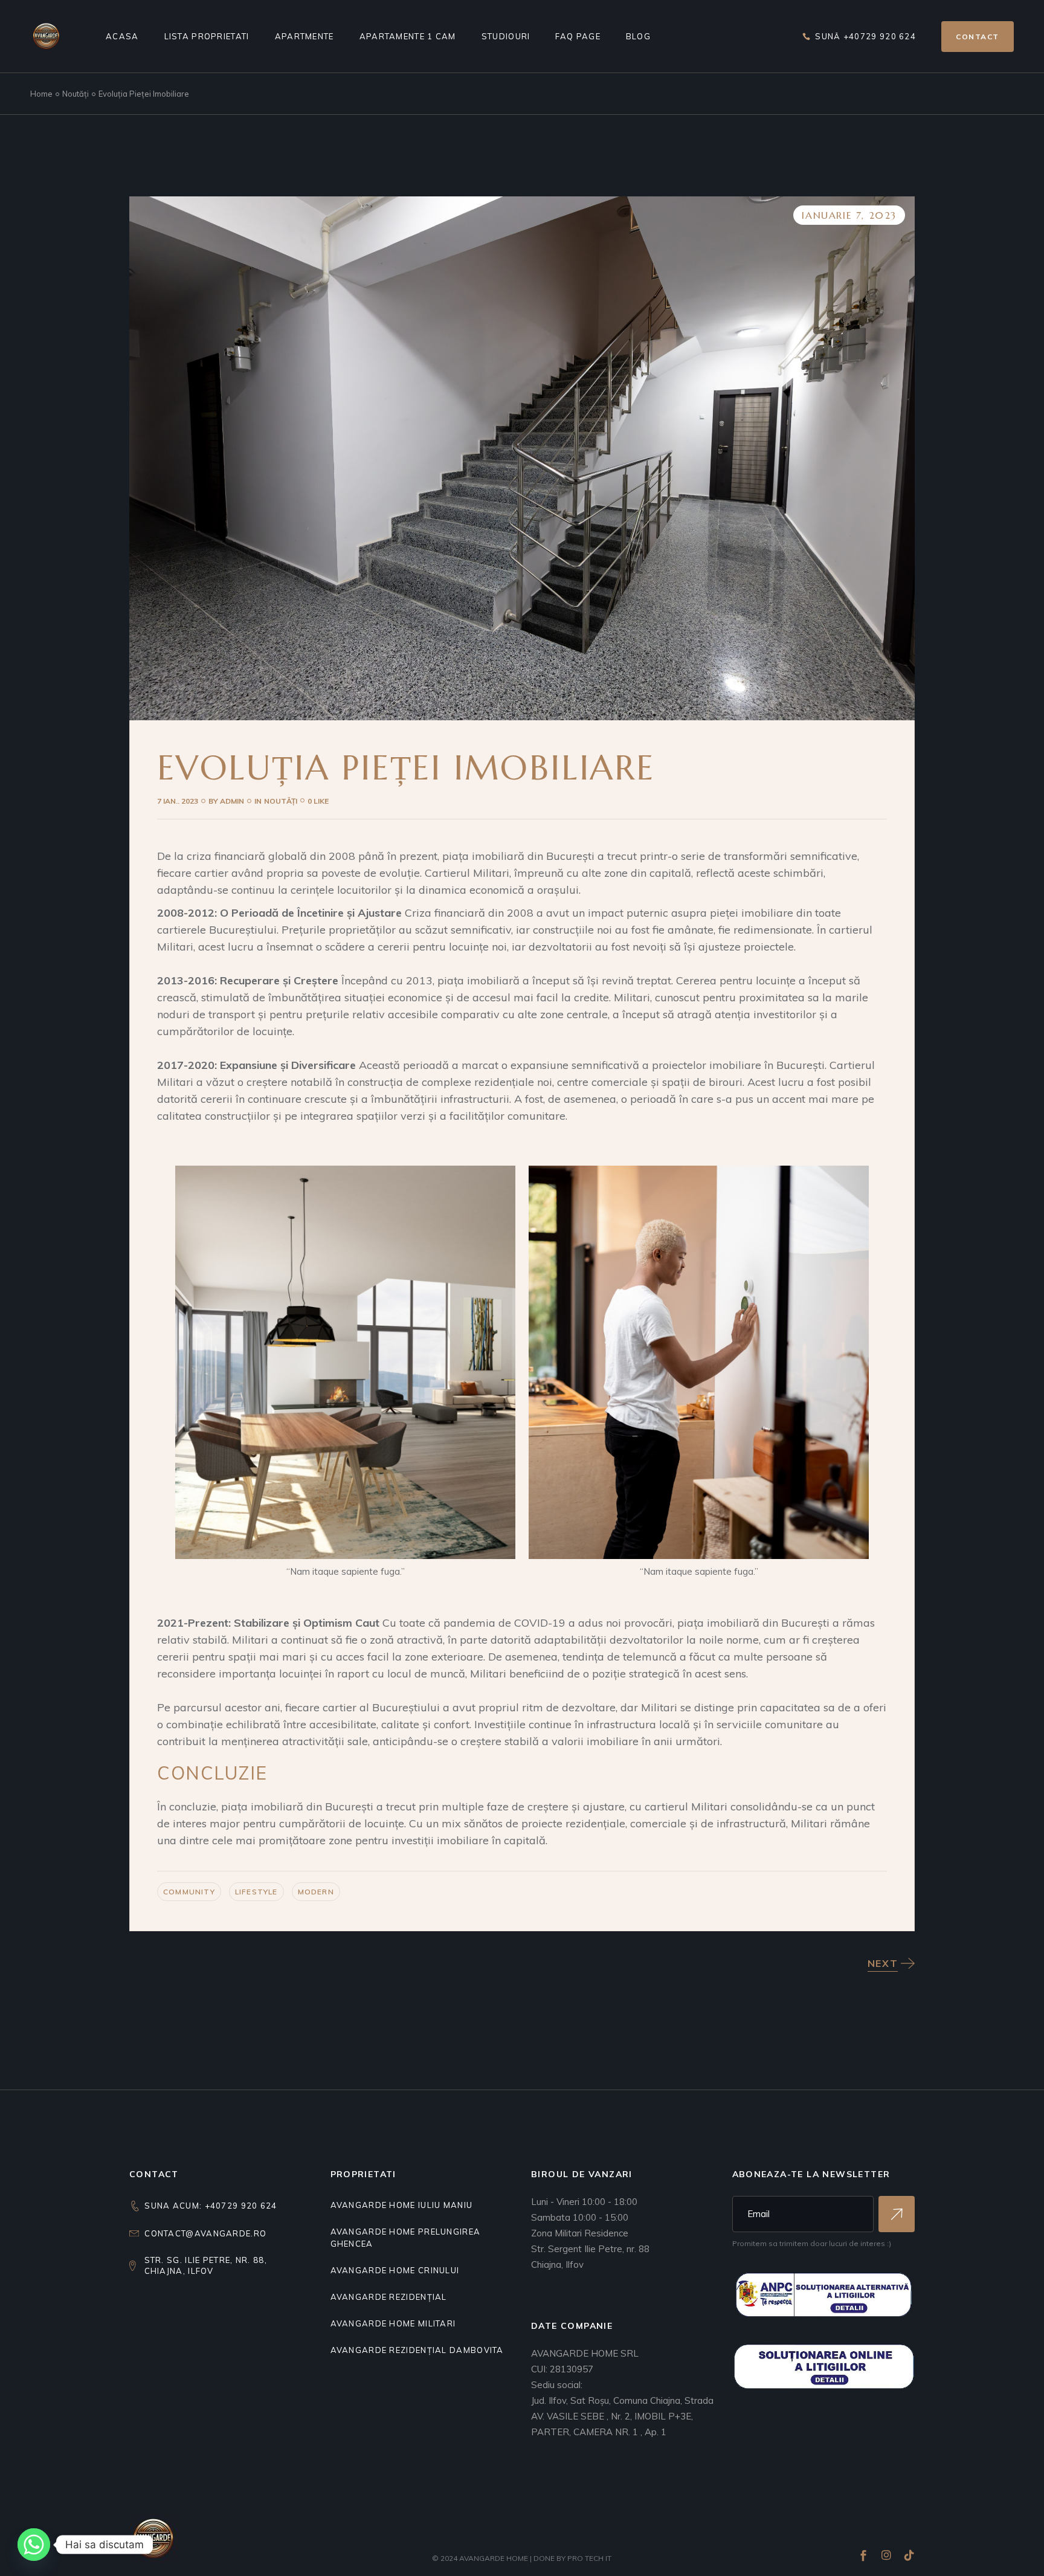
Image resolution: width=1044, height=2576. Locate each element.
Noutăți (76, 94)
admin (226, 801)
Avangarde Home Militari (393, 2323)
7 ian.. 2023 (178, 801)
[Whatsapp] (34, 2545)
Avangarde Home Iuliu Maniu (402, 2205)
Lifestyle (256, 1892)
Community (189, 1892)
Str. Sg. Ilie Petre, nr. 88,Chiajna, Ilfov (206, 2265)
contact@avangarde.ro (205, 2233)
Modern (316, 1892)
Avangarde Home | (496, 2558)
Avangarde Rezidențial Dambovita (417, 2350)
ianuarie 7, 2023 (849, 215)
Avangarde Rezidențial (389, 2297)
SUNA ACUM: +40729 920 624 (211, 2206)
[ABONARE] (897, 2214)
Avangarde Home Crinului (395, 2270)
